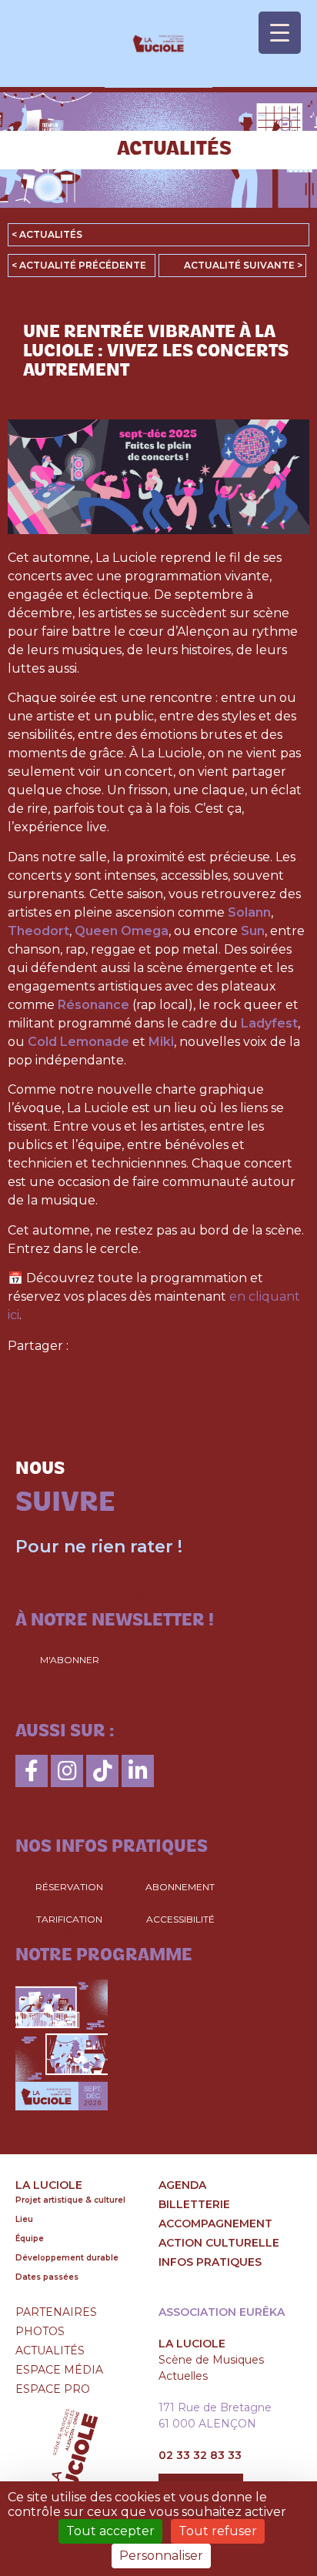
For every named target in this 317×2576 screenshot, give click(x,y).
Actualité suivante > (243, 265)
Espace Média (59, 2370)
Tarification (69, 1919)
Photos (40, 2331)
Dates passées (47, 2277)
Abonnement (180, 1887)
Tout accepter (110, 2531)
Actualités (50, 2350)
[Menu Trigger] (280, 33)
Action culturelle (219, 2243)
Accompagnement (215, 2224)
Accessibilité (180, 1919)
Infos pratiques (210, 2262)
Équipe (30, 2239)
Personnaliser (161, 2556)
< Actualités (47, 234)
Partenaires (56, 2312)
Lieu (24, 2219)
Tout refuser (218, 2531)
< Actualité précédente (79, 265)
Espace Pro (53, 2389)
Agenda (182, 2185)
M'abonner (70, 1660)
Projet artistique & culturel (70, 2200)
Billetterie (194, 2204)
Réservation (69, 1887)
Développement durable (67, 2258)
